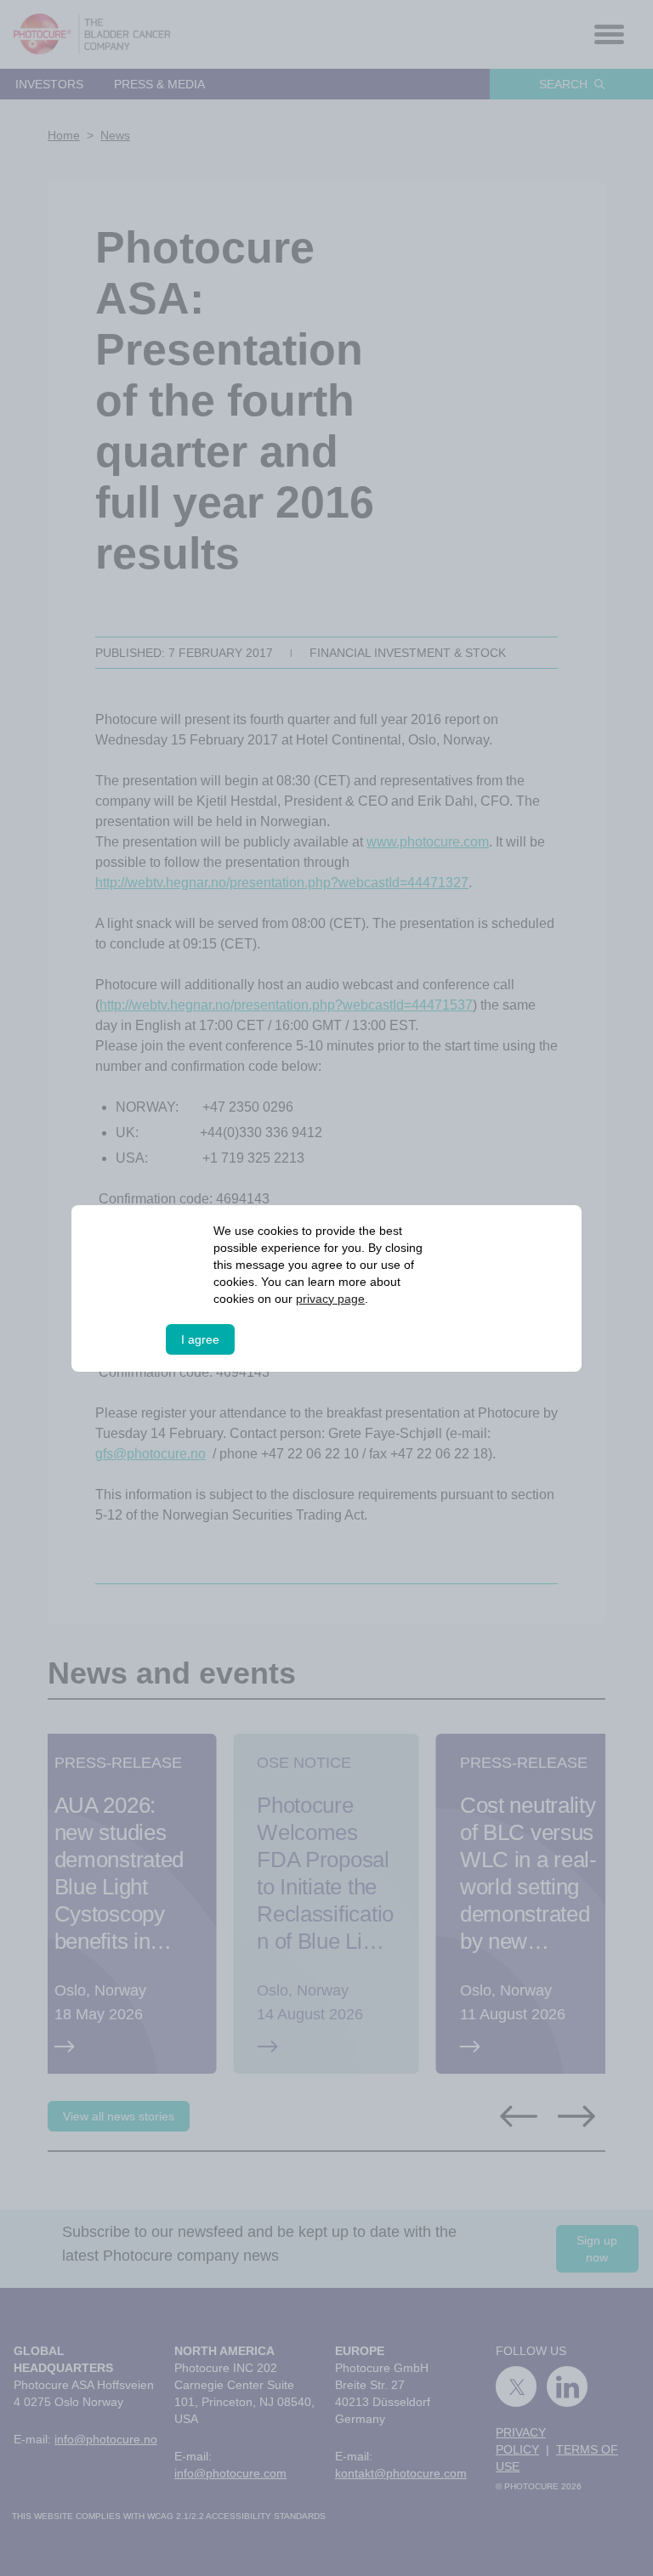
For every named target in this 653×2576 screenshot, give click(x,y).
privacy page (330, 1299)
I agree (200, 1339)
